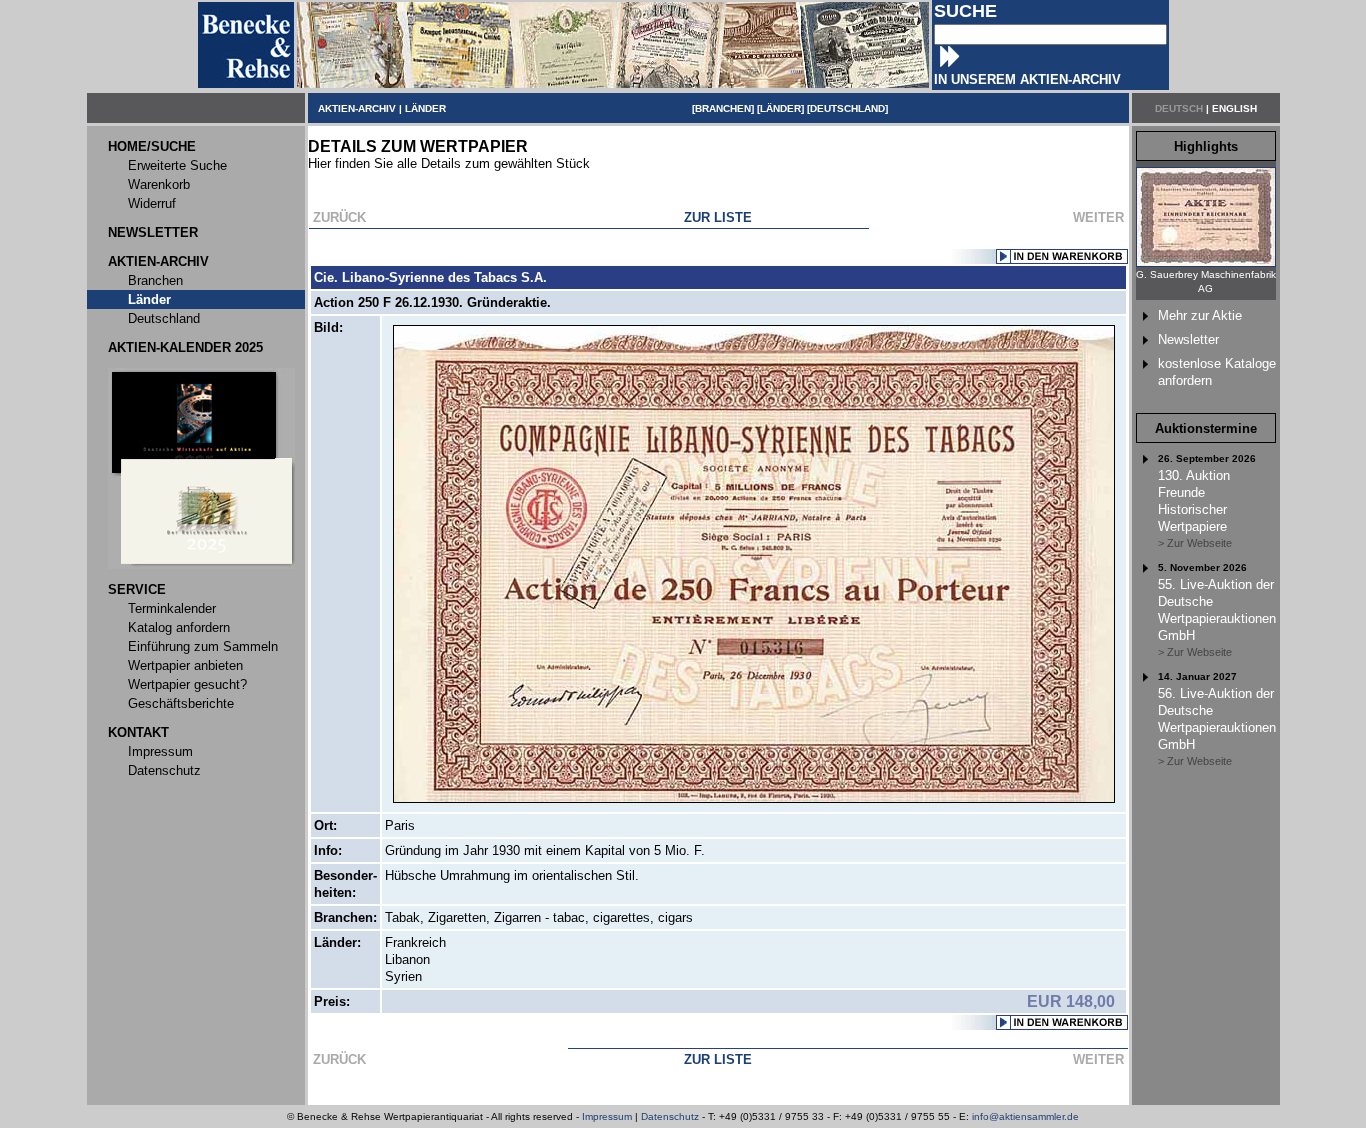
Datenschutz (670, 1116)
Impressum (607, 1116)
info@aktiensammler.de (1025, 1116)
